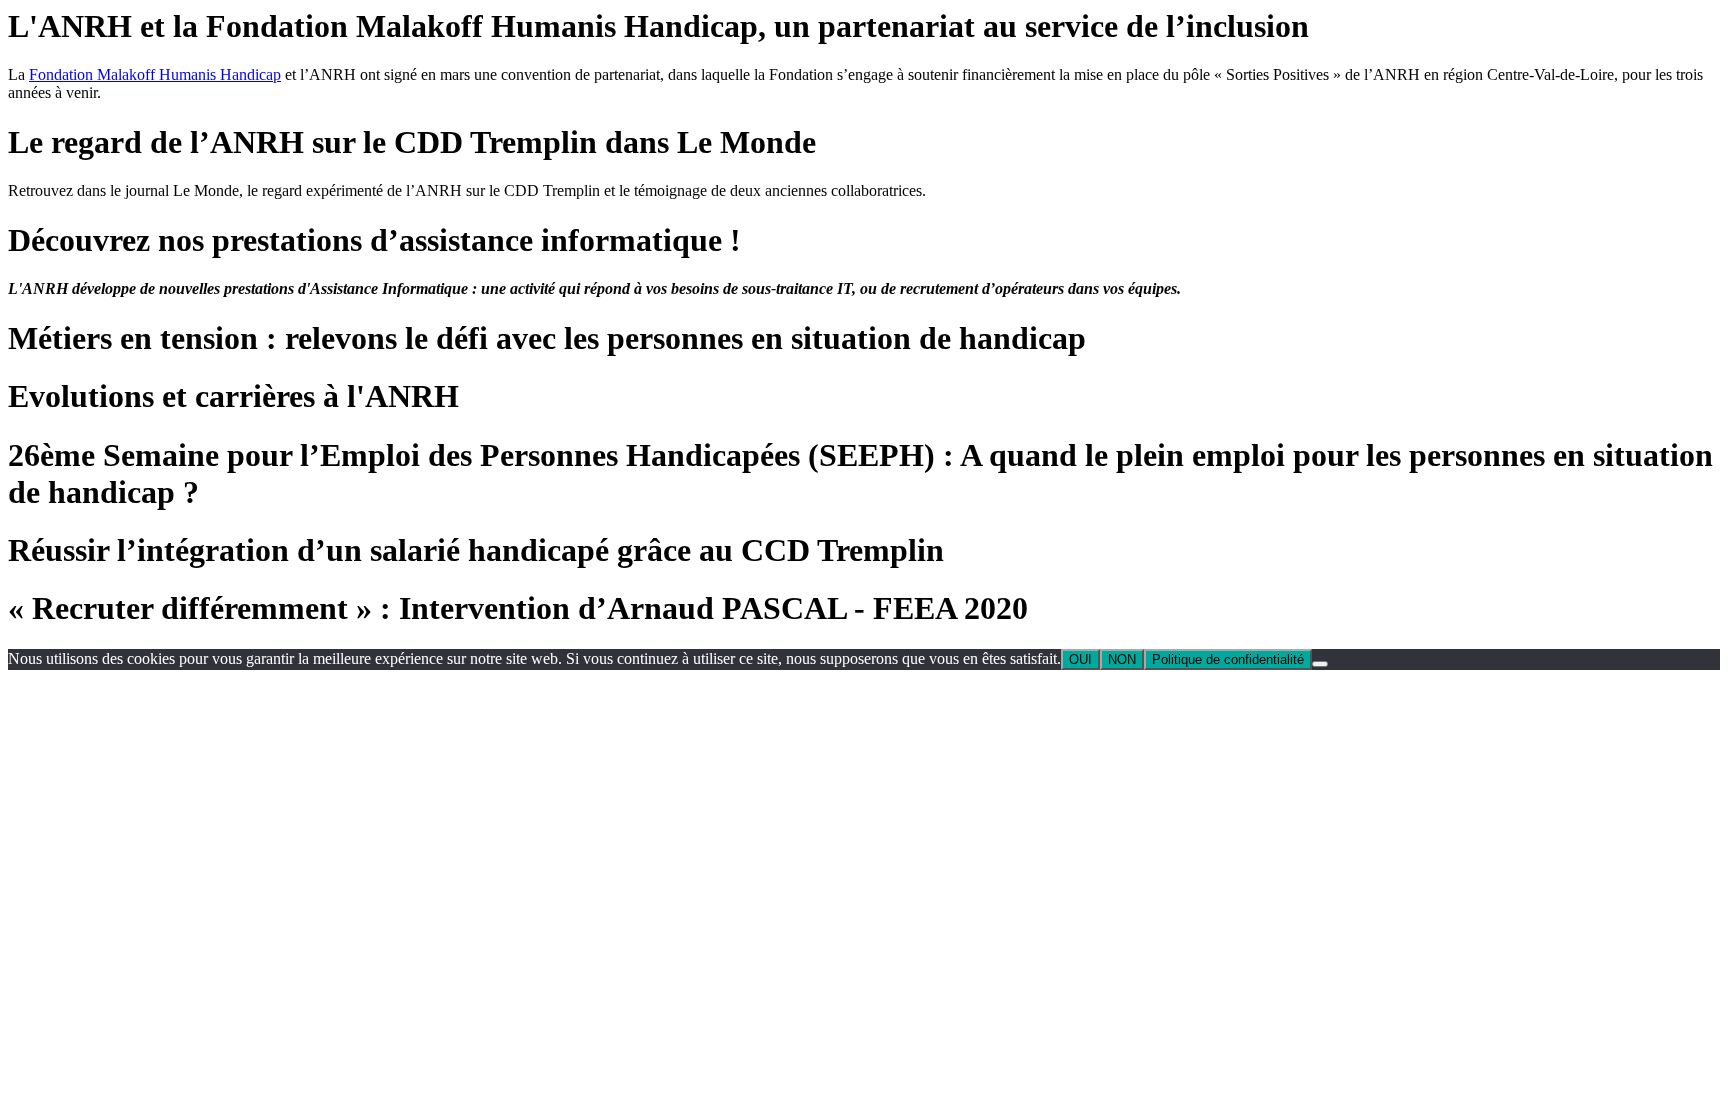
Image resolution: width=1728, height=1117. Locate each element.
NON (1122, 659)
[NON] (1320, 664)
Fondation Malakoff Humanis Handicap (155, 74)
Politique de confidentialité (1228, 659)
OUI (1080, 659)
